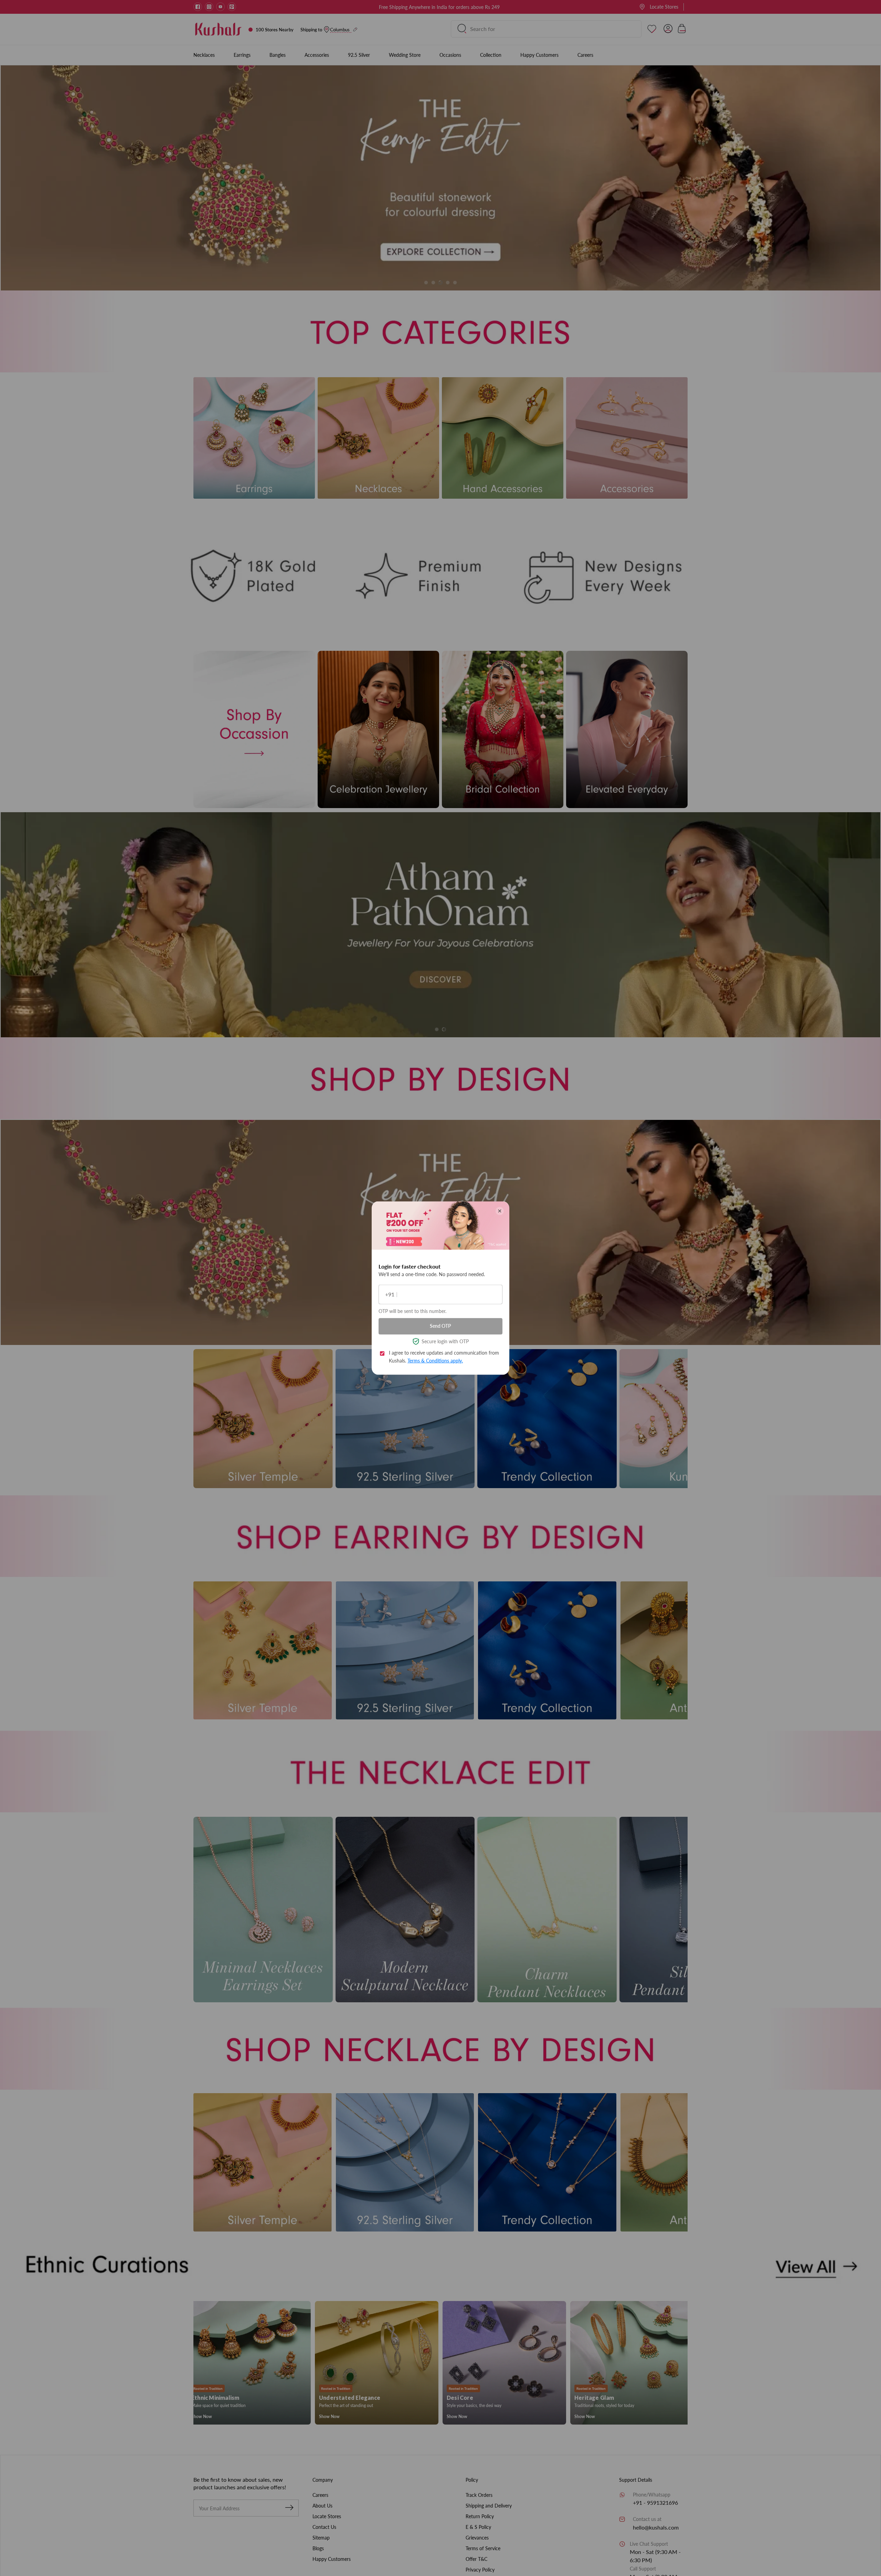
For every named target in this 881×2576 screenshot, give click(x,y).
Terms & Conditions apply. (435, 1360)
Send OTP (440, 1326)
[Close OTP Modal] (500, 1211)
